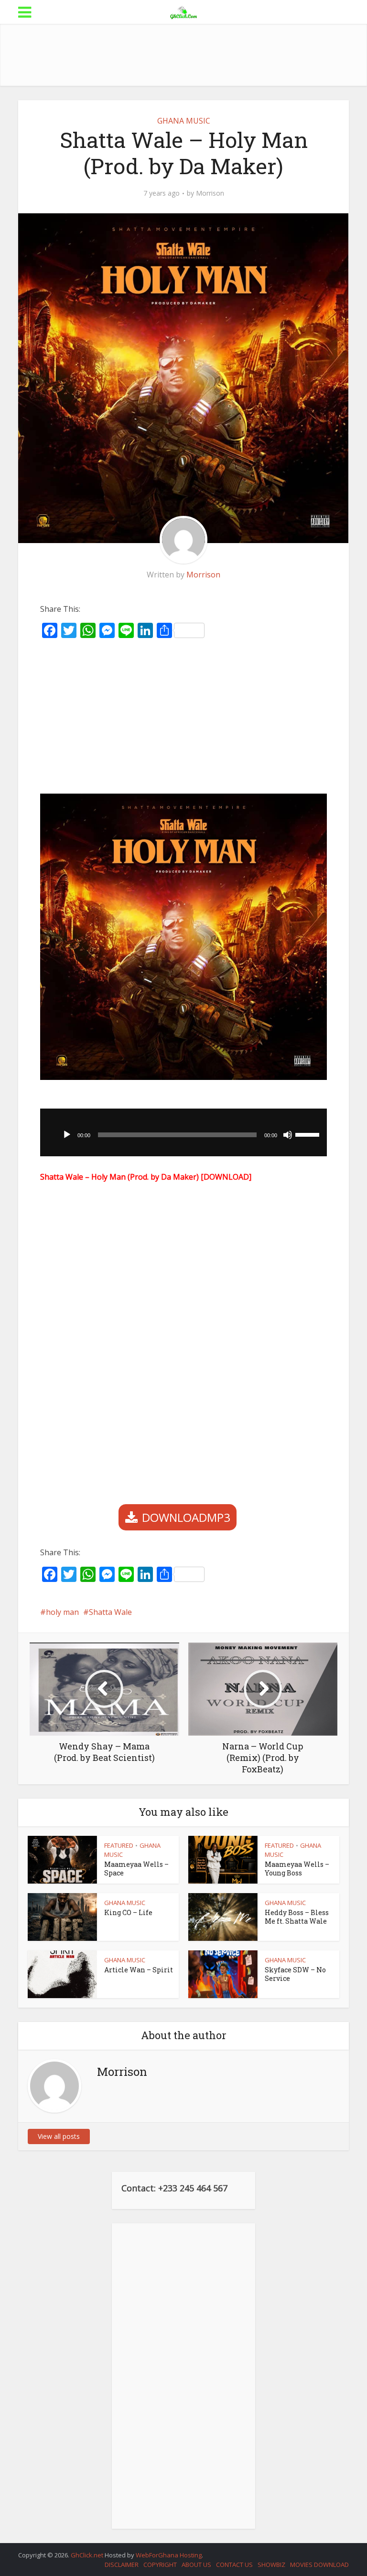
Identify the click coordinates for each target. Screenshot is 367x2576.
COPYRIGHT (160, 2565)
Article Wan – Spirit (139, 1970)
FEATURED (119, 1845)
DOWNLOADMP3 (186, 1517)
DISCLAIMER (122, 2565)
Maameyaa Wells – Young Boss (297, 1869)
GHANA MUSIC (184, 121)
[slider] (309, 1134)
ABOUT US (196, 2565)
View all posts (59, 2136)
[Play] (67, 1135)
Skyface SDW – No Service (295, 1974)
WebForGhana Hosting (169, 2555)
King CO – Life (128, 1912)
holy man (62, 1612)
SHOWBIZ (271, 2565)
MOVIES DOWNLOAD (319, 2565)
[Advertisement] (192, 55)
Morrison (210, 193)
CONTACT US (234, 2565)
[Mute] (288, 1135)
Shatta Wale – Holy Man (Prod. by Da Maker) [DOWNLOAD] (146, 1177)
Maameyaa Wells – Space (136, 1869)
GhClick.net (88, 2555)
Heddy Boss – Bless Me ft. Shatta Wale (297, 1917)
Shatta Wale (110, 1612)
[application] (183, 1132)
